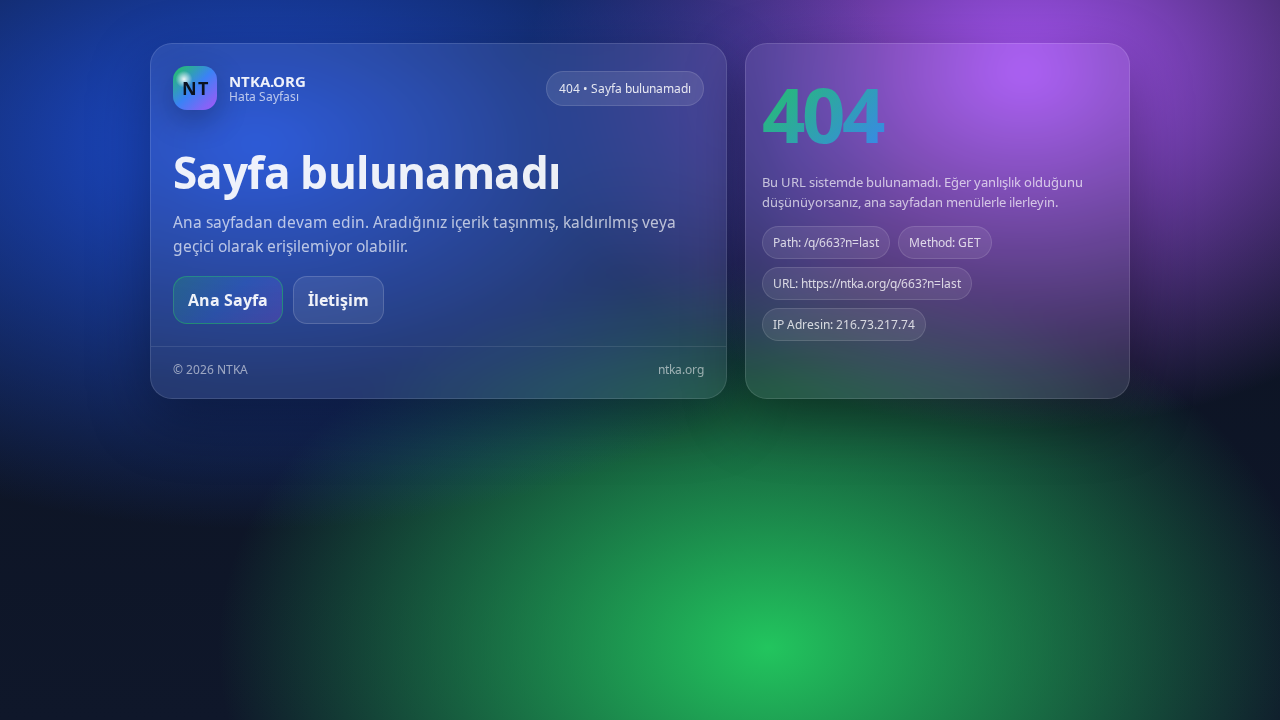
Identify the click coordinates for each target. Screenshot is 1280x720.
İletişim (338, 300)
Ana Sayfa (228, 300)
